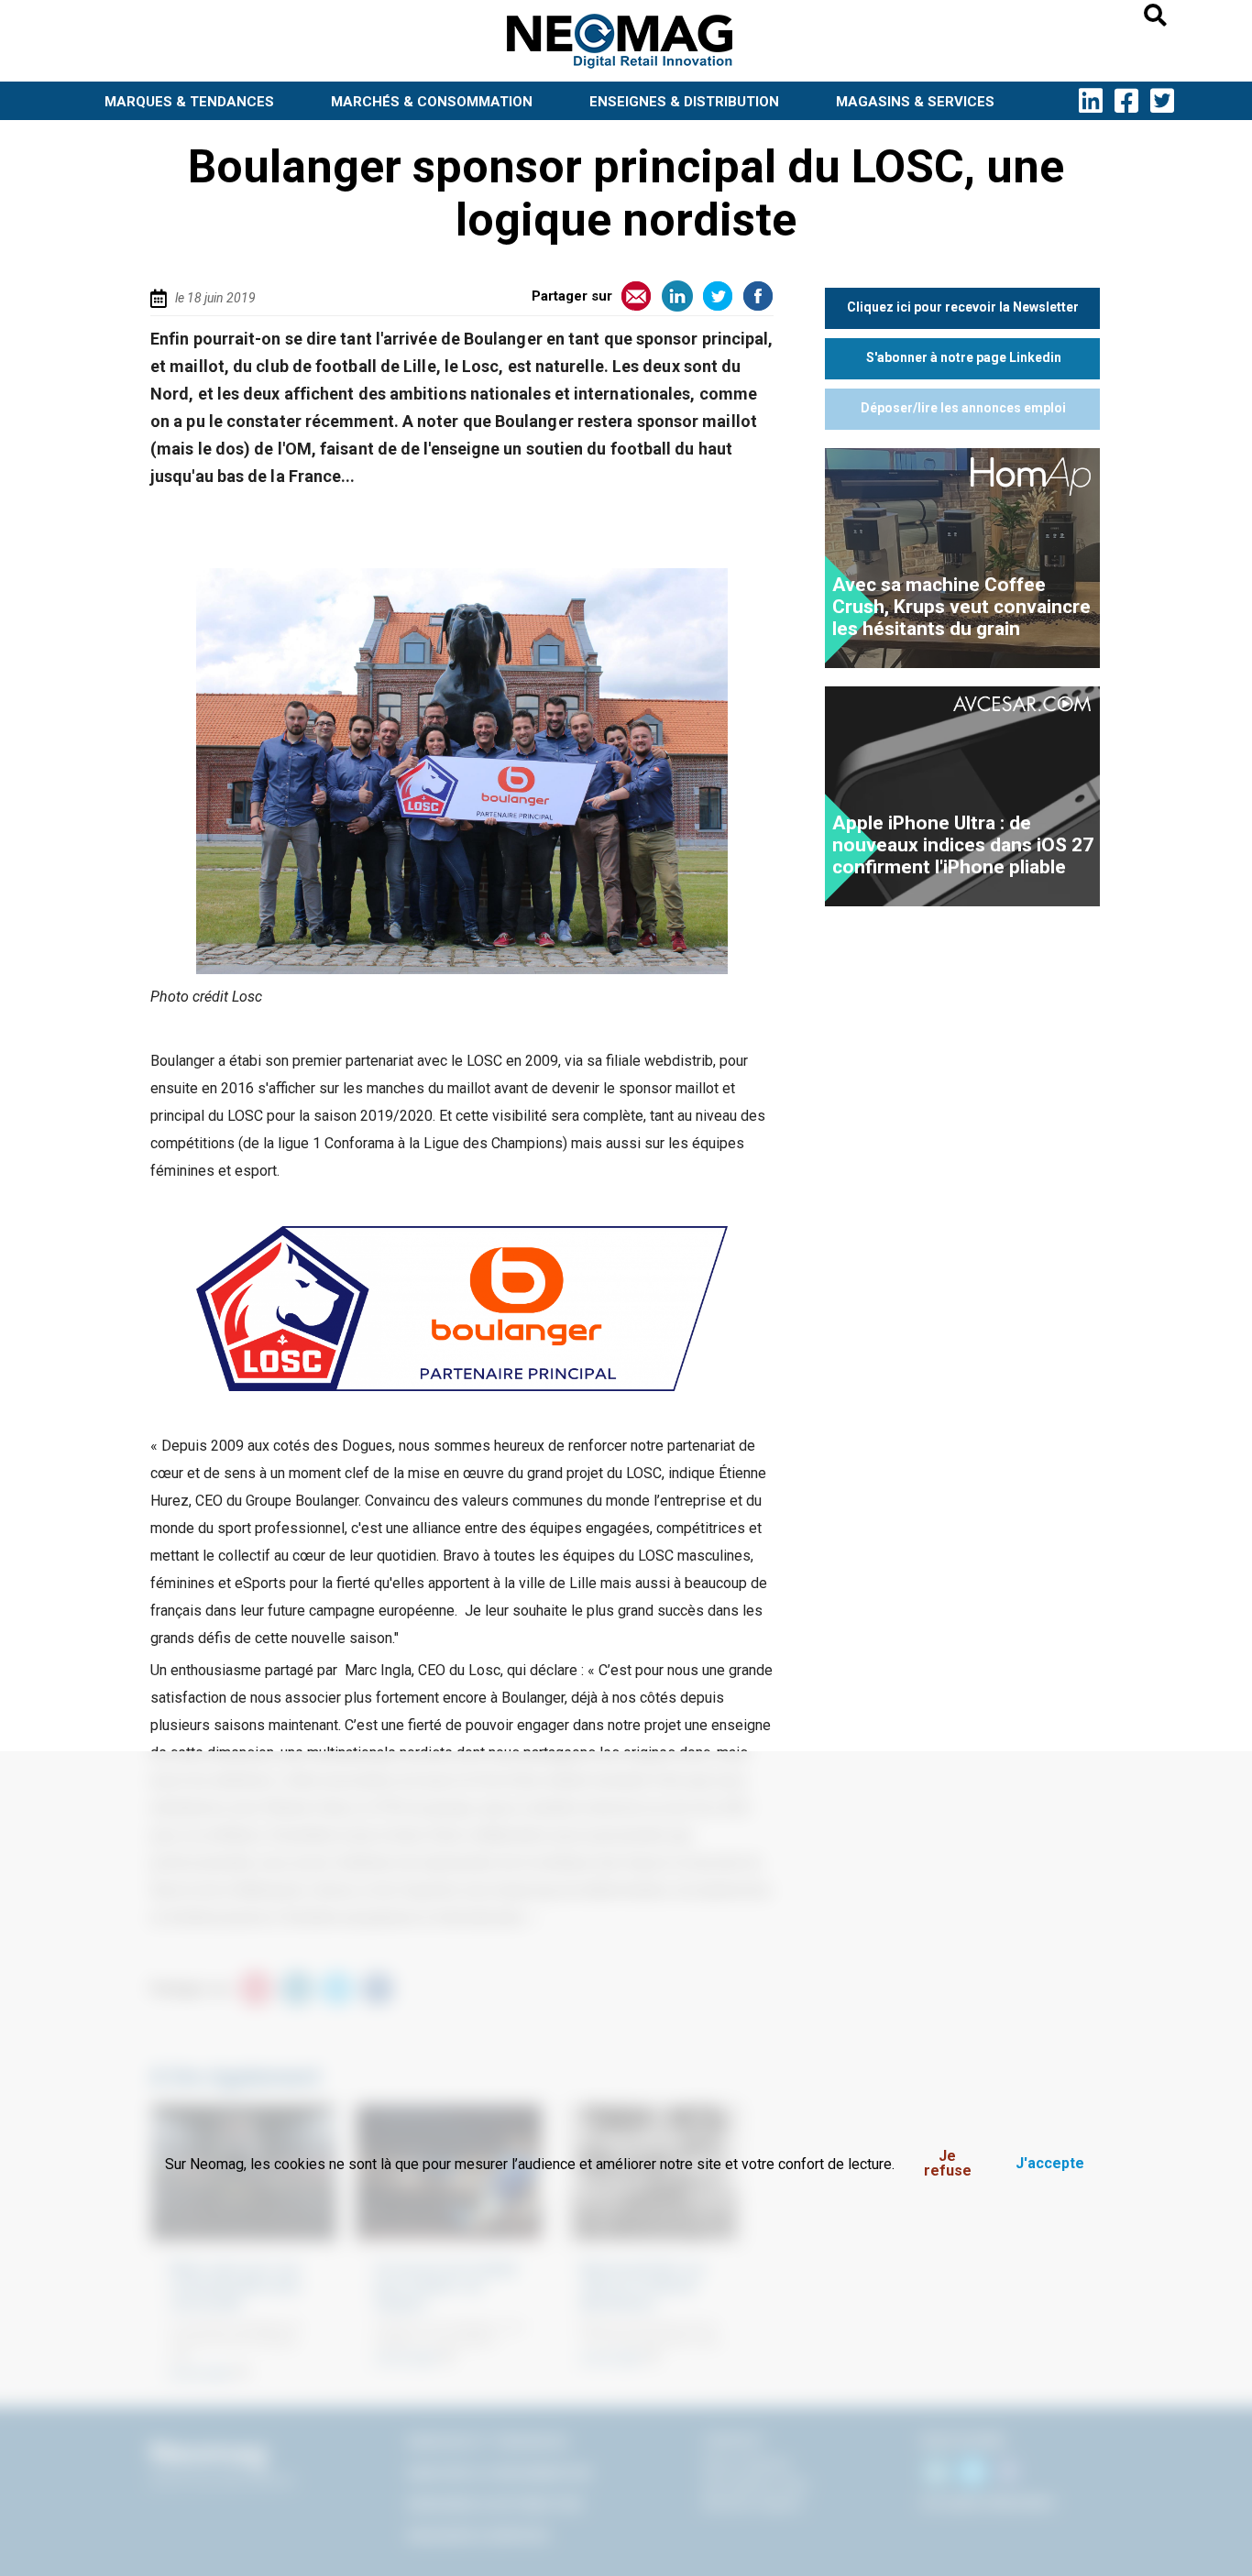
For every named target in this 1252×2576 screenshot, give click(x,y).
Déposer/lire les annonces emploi (963, 408)
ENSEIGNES (684, 102)
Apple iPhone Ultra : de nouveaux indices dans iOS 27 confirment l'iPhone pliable (963, 845)
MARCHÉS (432, 102)
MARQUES (189, 102)
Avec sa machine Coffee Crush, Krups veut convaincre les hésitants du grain (961, 607)
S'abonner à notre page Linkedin (964, 357)
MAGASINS (915, 102)
